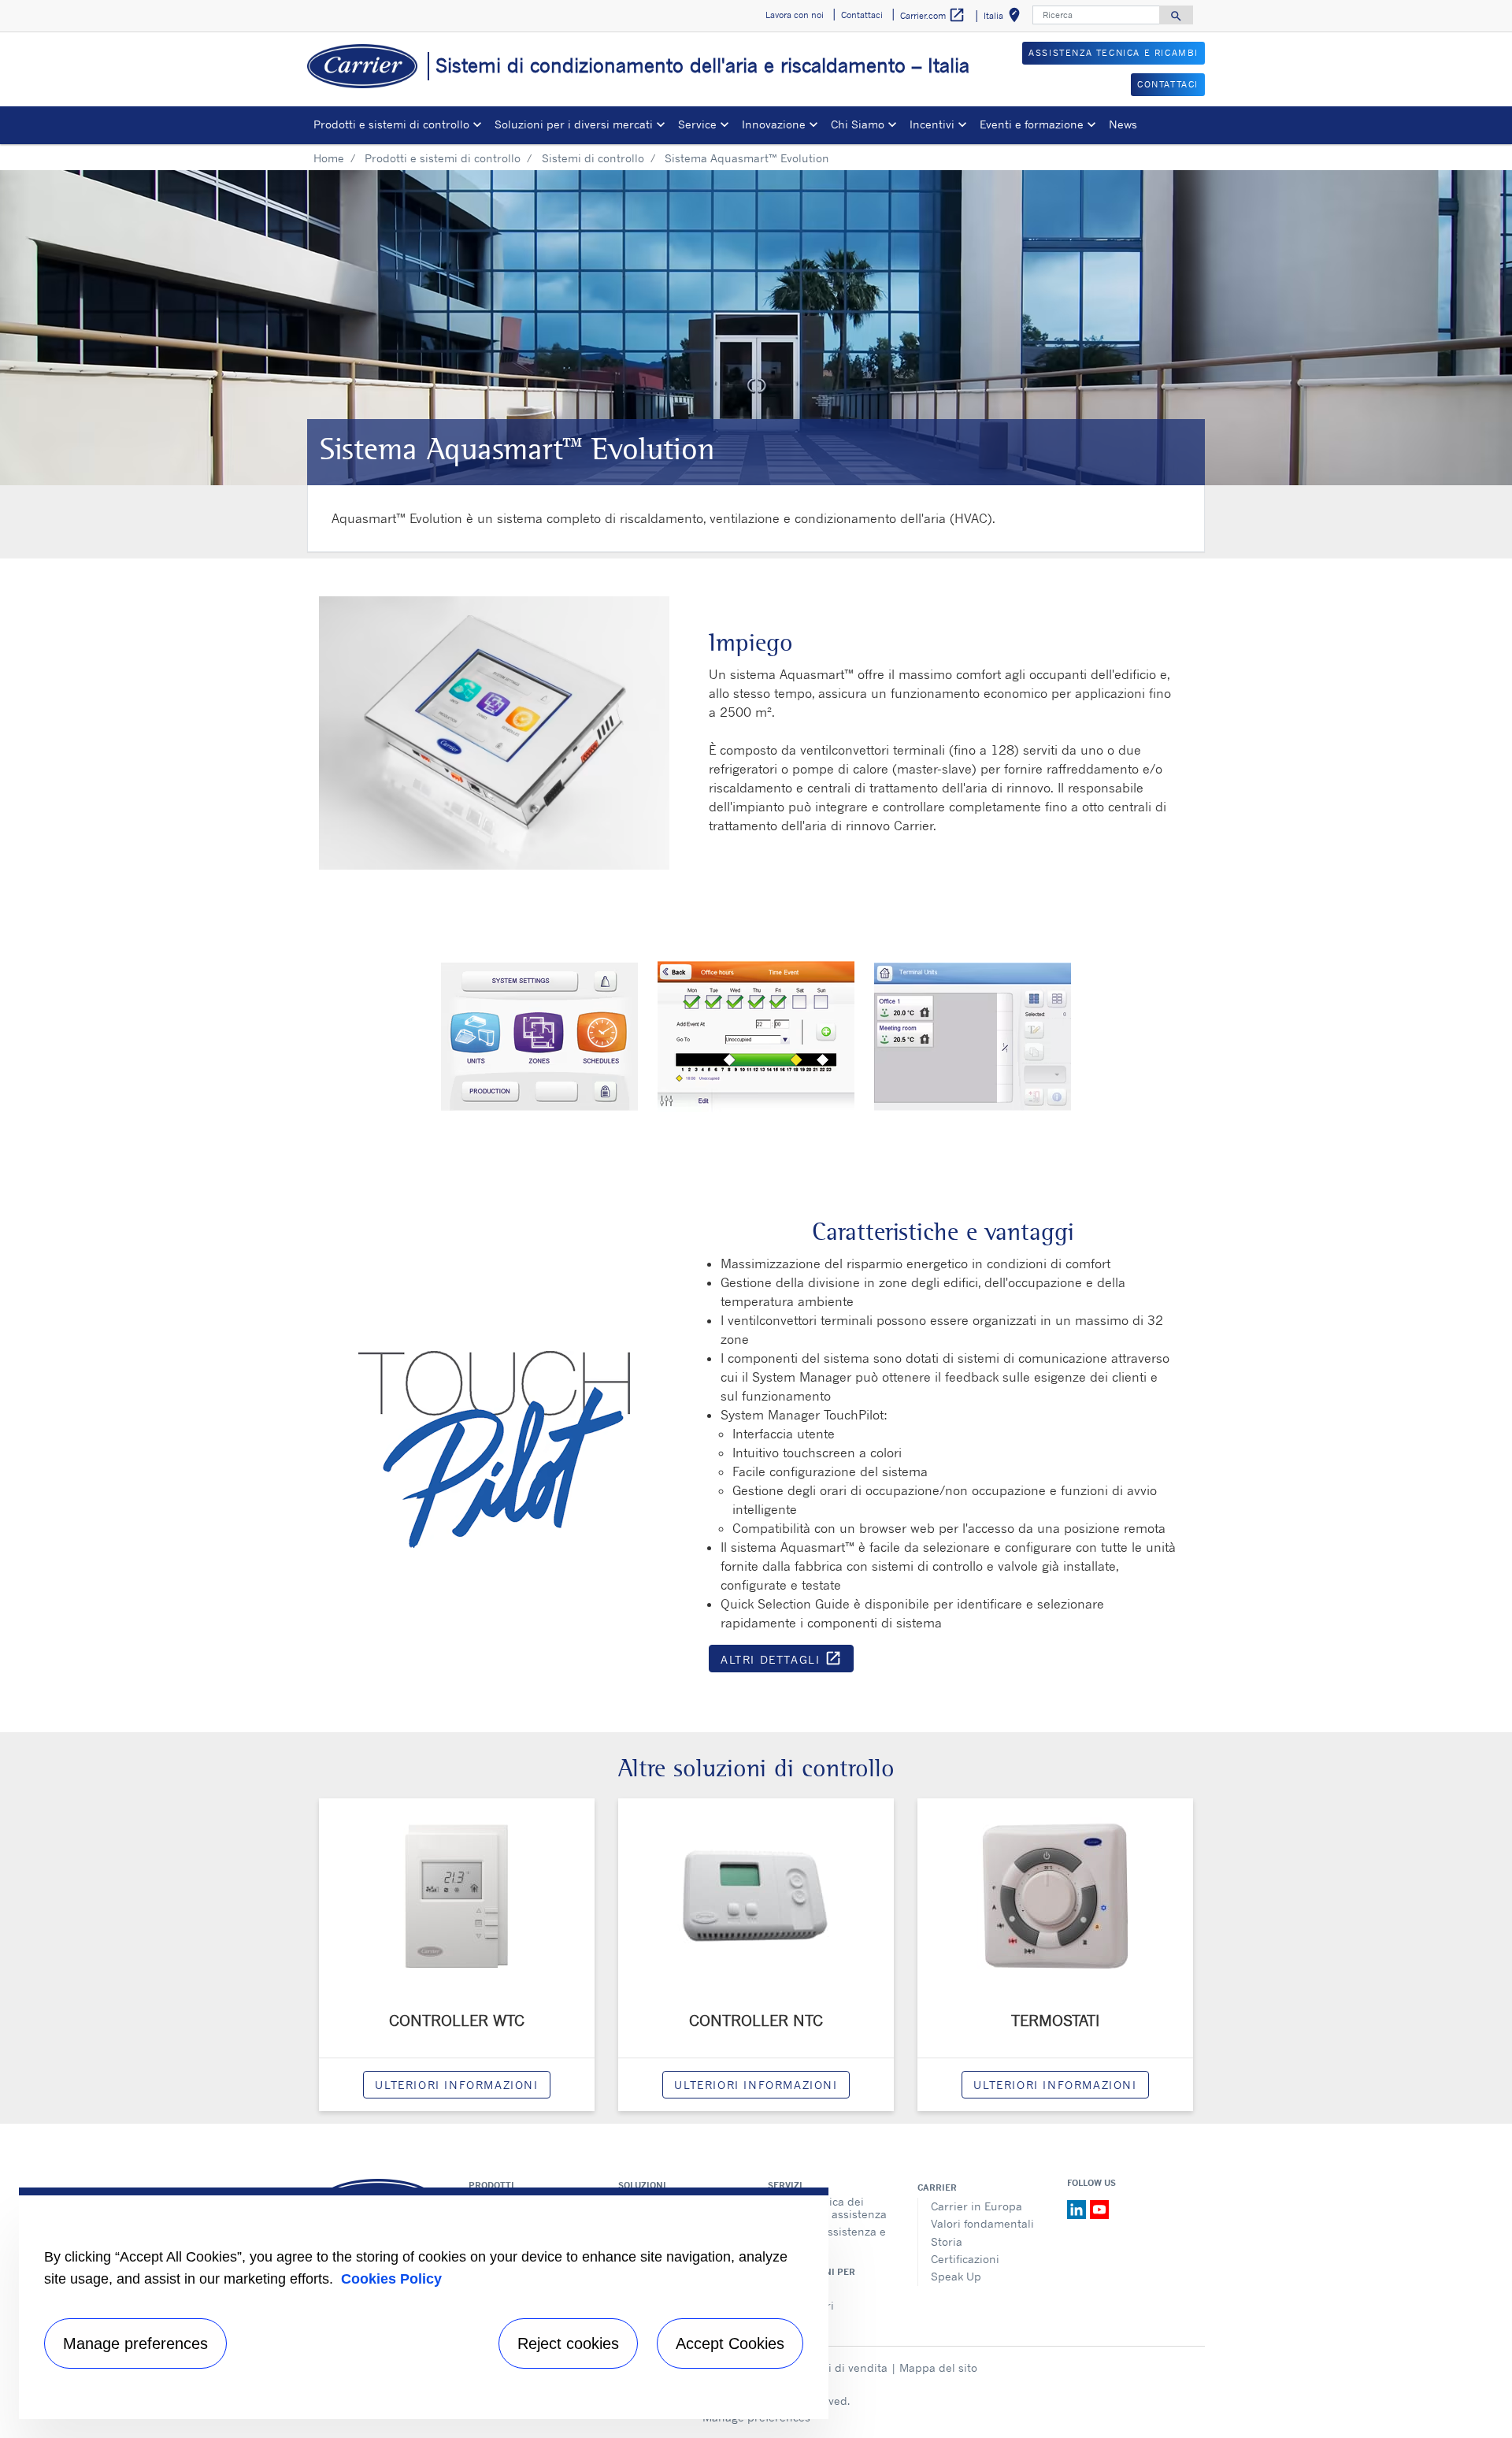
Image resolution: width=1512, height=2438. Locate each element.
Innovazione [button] (774, 124)
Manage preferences (135, 2343)
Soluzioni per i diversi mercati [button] (574, 124)
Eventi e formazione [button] (1032, 124)
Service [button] (697, 124)
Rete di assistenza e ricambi (834, 2238)
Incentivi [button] (932, 124)
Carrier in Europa (976, 2206)
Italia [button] (1005, 18)
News (1123, 124)
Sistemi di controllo (593, 158)
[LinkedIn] (1078, 2208)
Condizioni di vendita (832, 2367)
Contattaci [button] (862, 15)
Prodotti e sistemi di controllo (443, 158)
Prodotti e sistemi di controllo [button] (391, 124)
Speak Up (956, 2276)
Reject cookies (568, 2343)
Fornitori (804, 2288)
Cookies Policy (391, 2279)
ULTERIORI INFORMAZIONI (456, 2085)
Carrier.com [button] (933, 15)
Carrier (937, 2188)
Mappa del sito (938, 2367)
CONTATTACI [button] (1168, 84)
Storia (947, 2241)
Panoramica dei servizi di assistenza (834, 2208)
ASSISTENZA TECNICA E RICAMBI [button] (1114, 53)
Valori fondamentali (982, 2223)
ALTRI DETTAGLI (787, 1661)
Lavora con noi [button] (795, 15)
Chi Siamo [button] (858, 124)
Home (329, 158)
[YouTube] (1099, 2208)
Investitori (808, 2305)
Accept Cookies (730, 2343)
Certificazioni (965, 2259)
